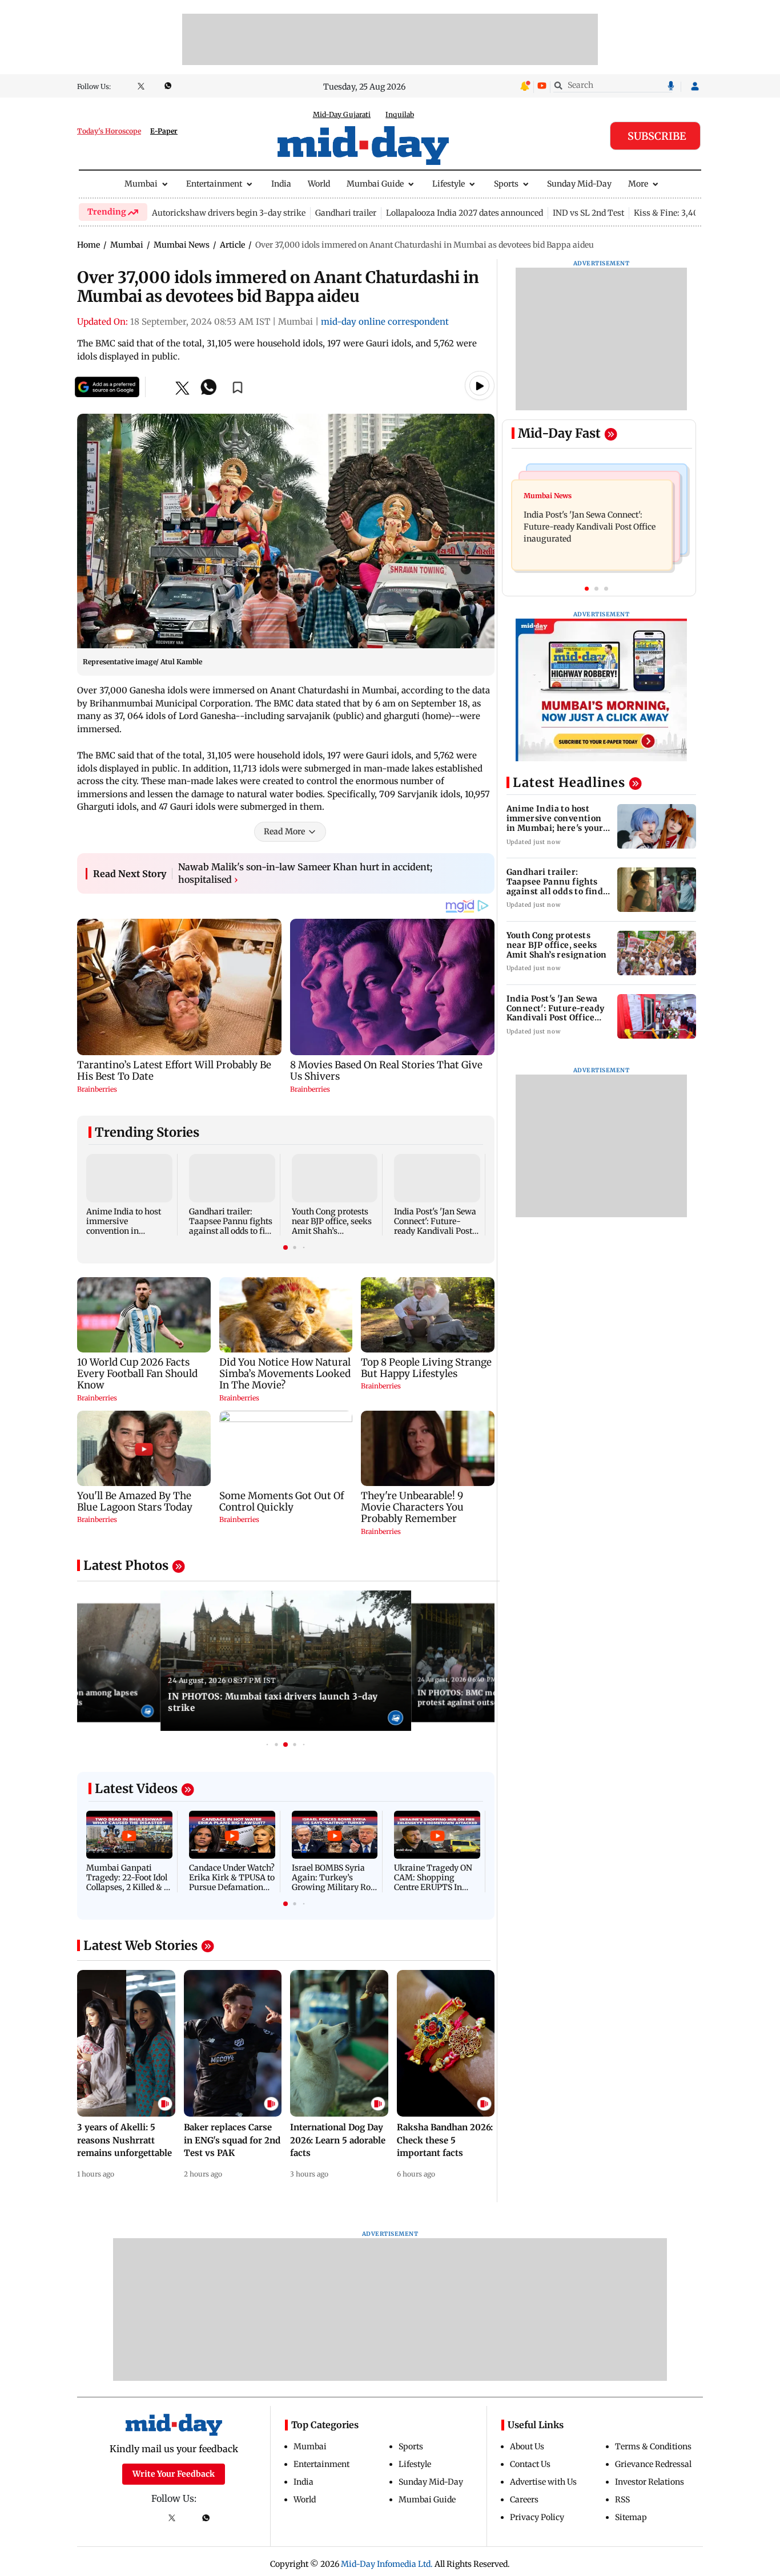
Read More (284, 831)
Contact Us (530, 2464)
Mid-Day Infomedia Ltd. (387, 2564)
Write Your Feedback (174, 2474)
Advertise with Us (543, 2482)
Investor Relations (650, 2482)
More (638, 184)
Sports (506, 184)
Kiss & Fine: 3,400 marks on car (695, 213)
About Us (527, 2446)
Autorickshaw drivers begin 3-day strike (229, 213)
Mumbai (141, 184)
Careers (524, 2500)
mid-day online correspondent (385, 322)
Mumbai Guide (375, 184)
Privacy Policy (537, 2517)
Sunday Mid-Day (579, 184)
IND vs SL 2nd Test (588, 213)
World (319, 184)
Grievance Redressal (653, 2464)
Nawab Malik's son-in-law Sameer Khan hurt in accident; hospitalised (305, 873)
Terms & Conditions (653, 2446)
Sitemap (631, 2517)
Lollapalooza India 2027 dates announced (465, 213)
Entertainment (214, 184)
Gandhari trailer (346, 213)
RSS (622, 2500)
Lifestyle (449, 184)
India (281, 184)
